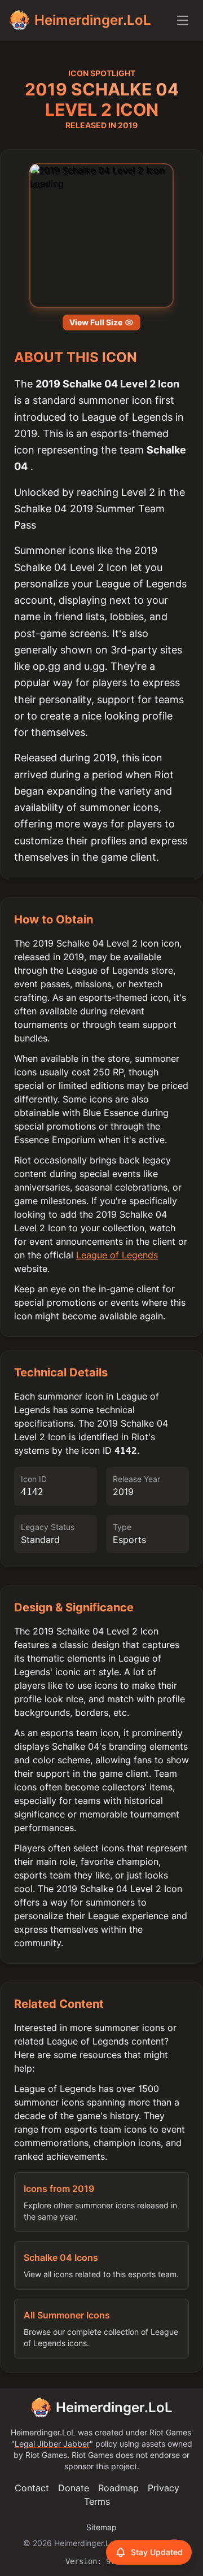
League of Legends (117, 1255)
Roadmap (118, 2488)
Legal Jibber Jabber (52, 2444)
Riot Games (170, 2432)
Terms (97, 2501)
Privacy (164, 2488)
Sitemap (101, 2527)
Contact (32, 2488)
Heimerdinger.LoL (114, 2407)
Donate (74, 2488)
